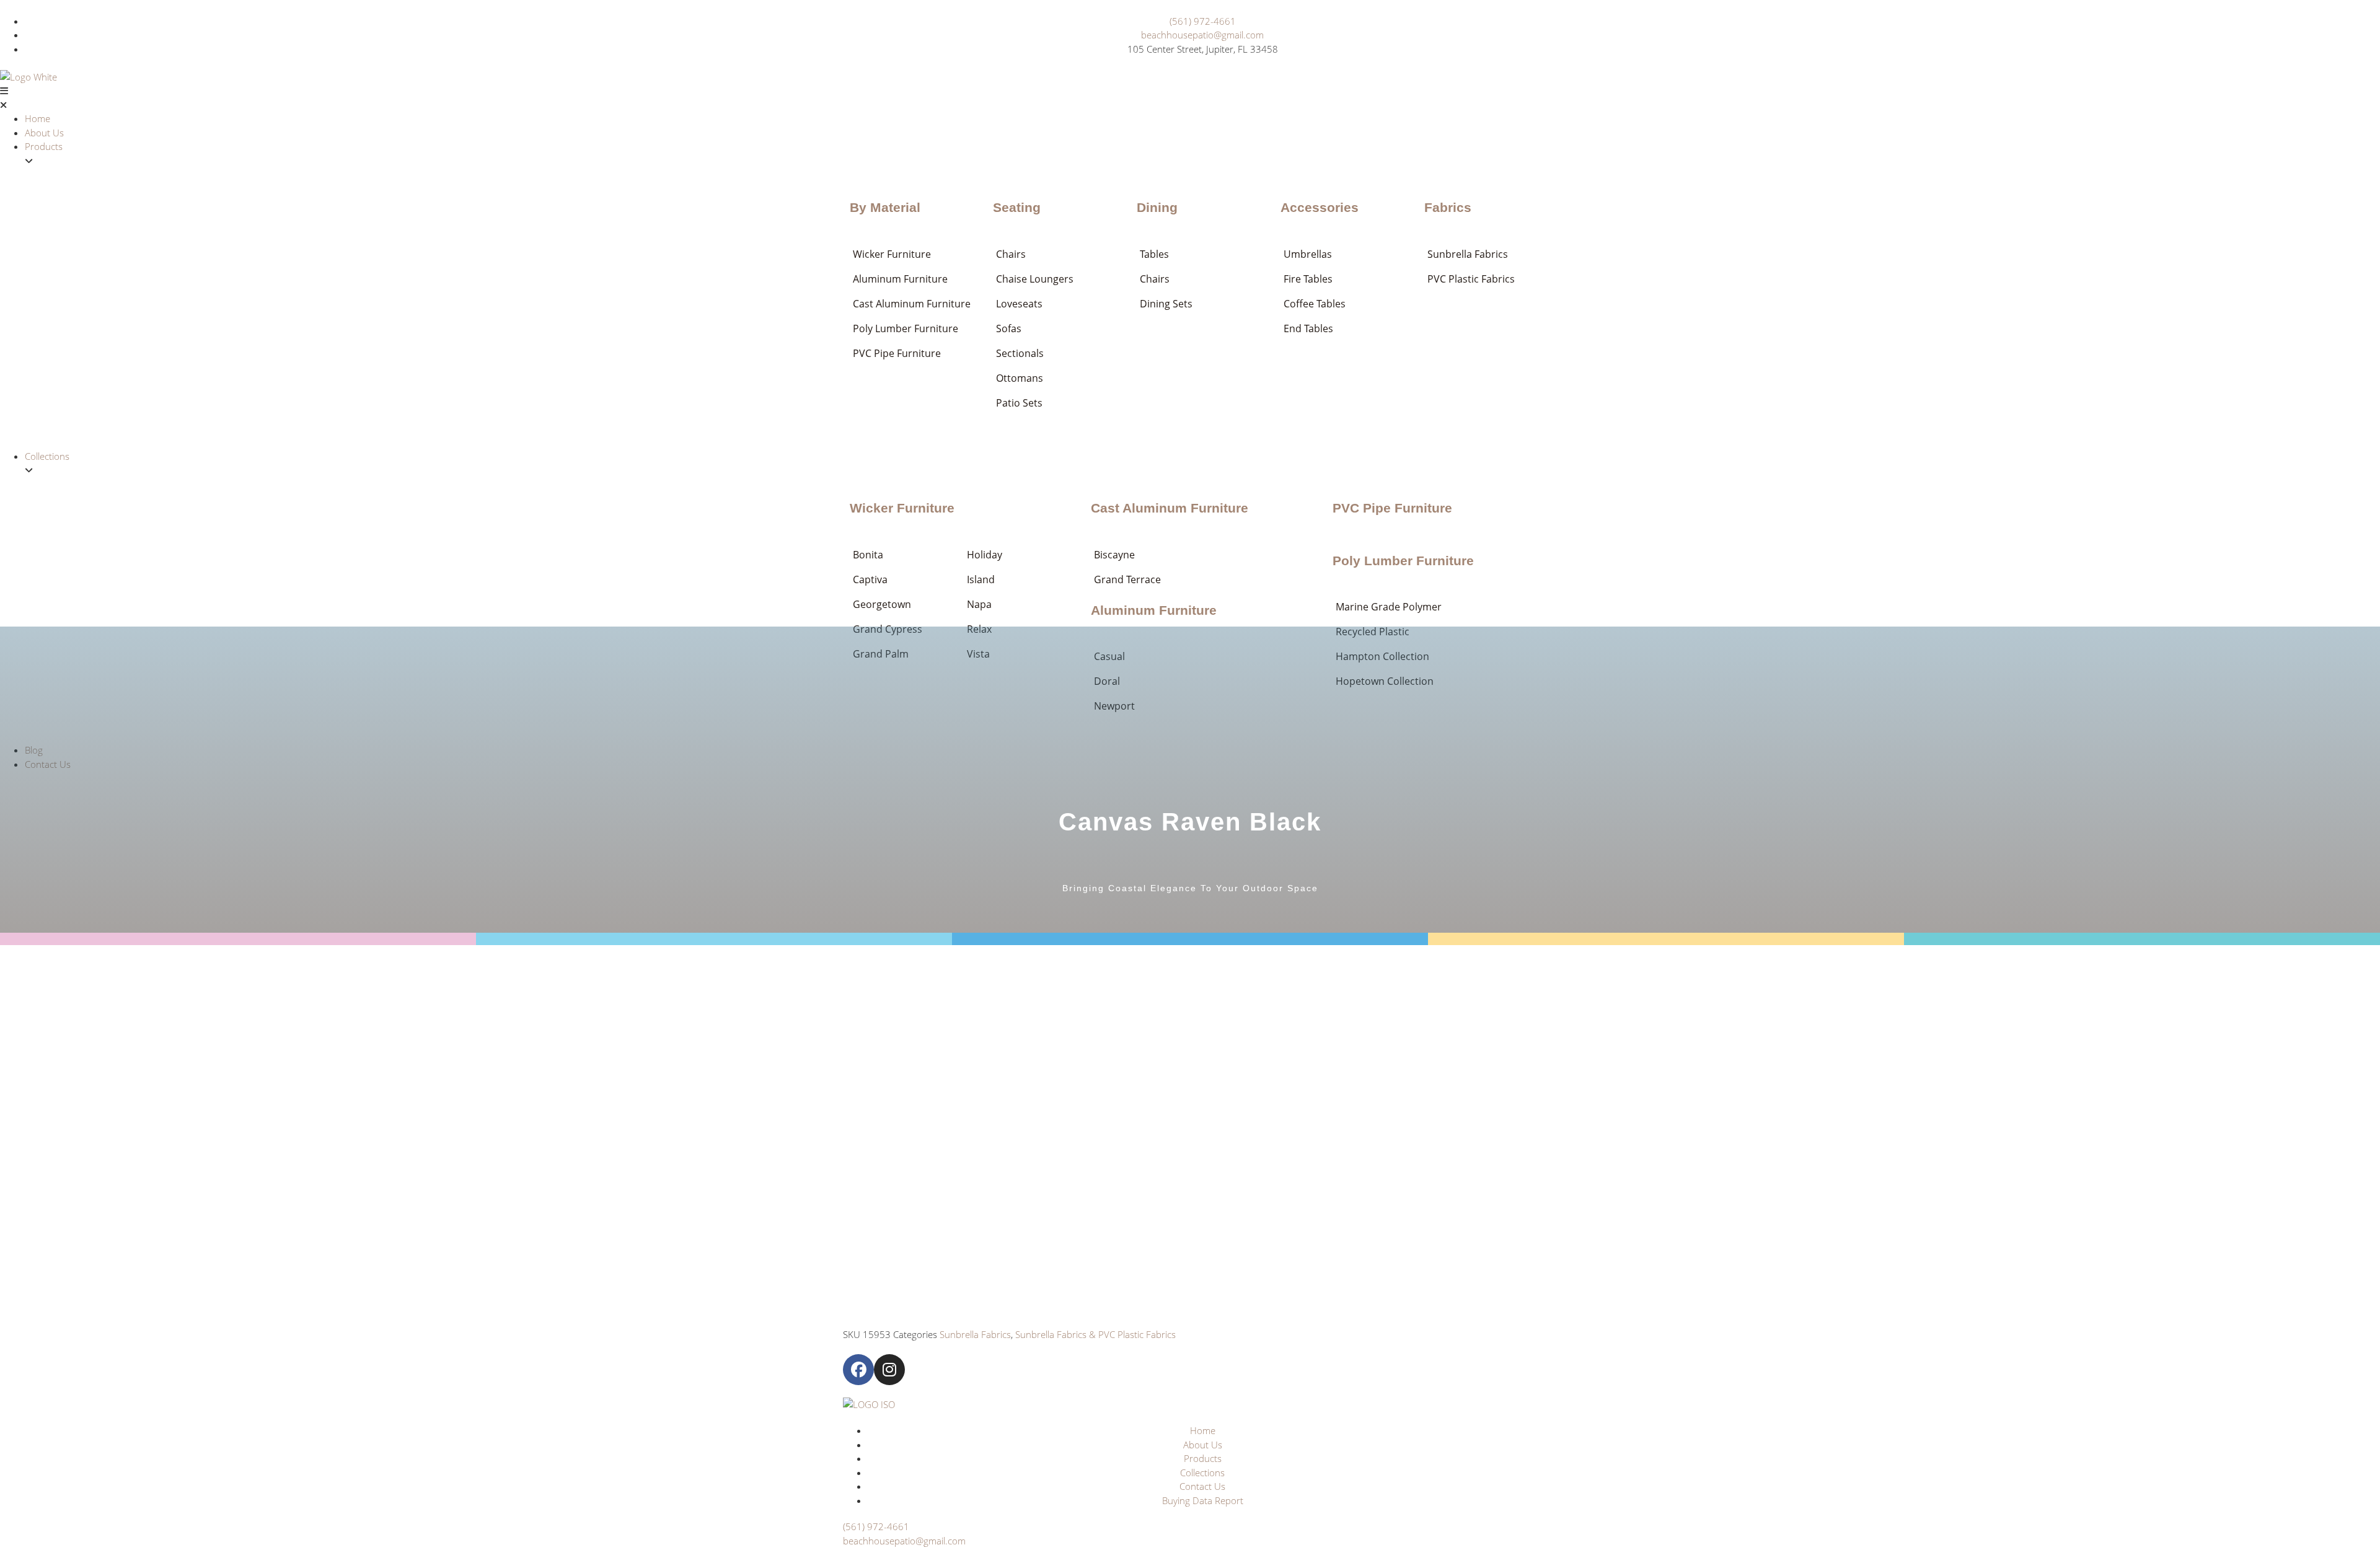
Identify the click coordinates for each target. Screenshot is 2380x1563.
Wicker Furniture (902, 508)
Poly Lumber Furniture (1403, 561)
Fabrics (1448, 207)
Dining (1157, 207)
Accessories (1320, 207)
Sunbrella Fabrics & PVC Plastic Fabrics (1095, 1334)
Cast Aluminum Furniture (1170, 508)
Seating (1017, 207)
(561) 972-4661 (876, 1526)
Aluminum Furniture (1154, 610)
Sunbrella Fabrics (975, 1334)
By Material (885, 207)
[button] (1190, 98)
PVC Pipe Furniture (1392, 508)
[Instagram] (889, 1370)
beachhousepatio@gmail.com (904, 1541)
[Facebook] (858, 1370)
